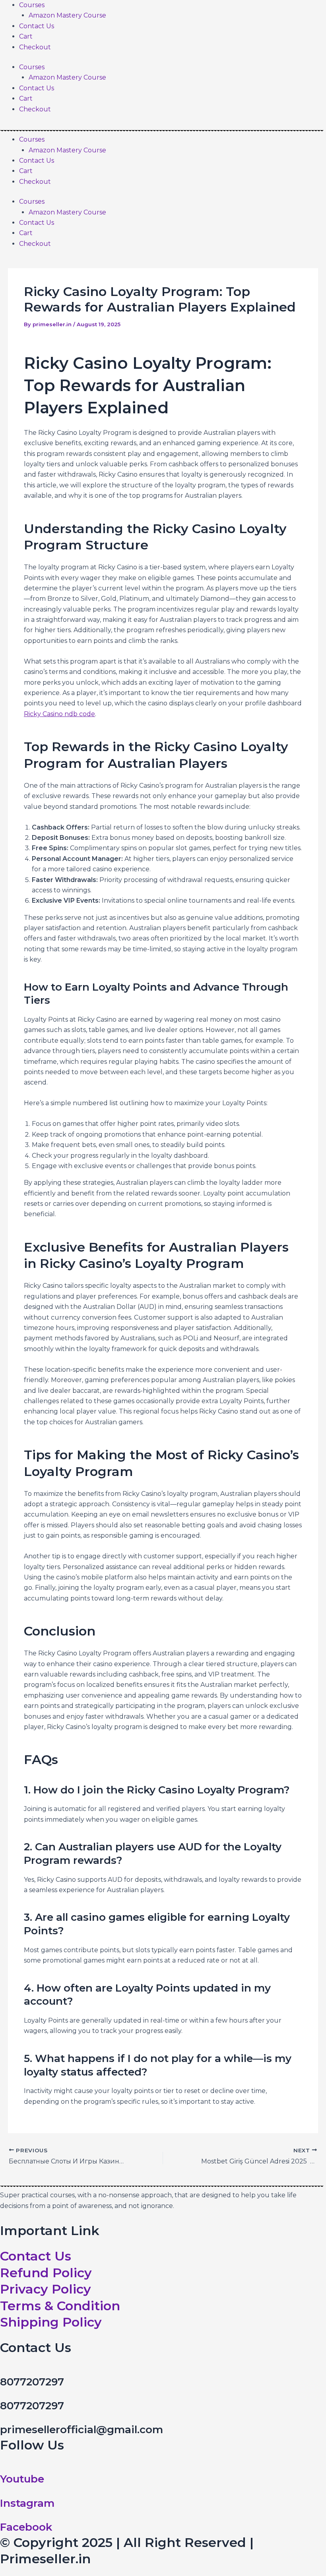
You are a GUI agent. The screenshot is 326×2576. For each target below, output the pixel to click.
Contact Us (37, 26)
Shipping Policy (51, 2322)
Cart (26, 36)
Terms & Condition (60, 2306)
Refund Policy (46, 2273)
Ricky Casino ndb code (59, 714)
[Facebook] (2, 2515)
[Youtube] (2, 2467)
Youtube (22, 2479)
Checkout (35, 47)
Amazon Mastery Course (67, 15)
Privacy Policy (46, 2289)
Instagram (27, 2503)
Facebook (26, 2527)
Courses (32, 5)
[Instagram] (2, 2491)
